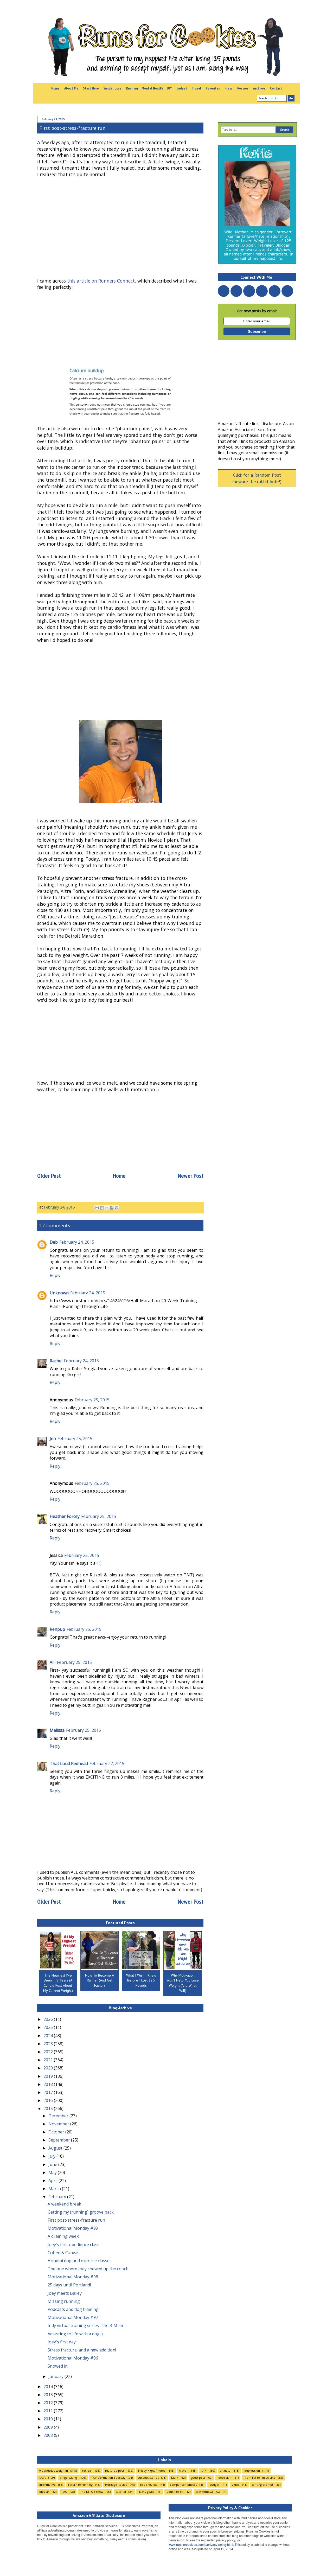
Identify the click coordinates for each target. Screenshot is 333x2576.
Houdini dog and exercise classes (80, 2261)
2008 (49, 2435)
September (60, 2140)
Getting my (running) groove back (81, 2212)
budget (214, 2485)
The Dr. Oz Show (92, 2492)
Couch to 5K (175, 2492)
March (55, 2189)
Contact (276, 88)
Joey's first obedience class (73, 2245)
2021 (49, 2060)
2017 (49, 2092)
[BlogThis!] (102, 1208)
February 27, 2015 (107, 1763)
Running (132, 88)
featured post (115, 2470)
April (53, 2181)
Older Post (49, 1176)
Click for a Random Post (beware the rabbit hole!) (257, 478)
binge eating (68, 2478)
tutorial (121, 2492)
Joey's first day (62, 2342)
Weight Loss (112, 88)
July (52, 2156)
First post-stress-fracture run (76, 2220)
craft (43, 2478)
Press (229, 88)
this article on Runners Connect (101, 281)
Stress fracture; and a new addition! (82, 2350)
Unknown (59, 1293)
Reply (55, 1275)
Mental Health (152, 88)
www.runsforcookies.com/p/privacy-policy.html (201, 2544)
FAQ (65, 2492)
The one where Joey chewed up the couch (88, 2269)
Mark (175, 2478)
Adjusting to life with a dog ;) (75, 2334)
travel (183, 2470)
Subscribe (257, 331)
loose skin (224, 2478)
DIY (169, 88)
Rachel (56, 1361)
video (236, 2485)
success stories (148, 2478)
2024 (49, 2036)
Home (55, 88)
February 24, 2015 (77, 1242)
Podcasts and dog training (73, 2309)
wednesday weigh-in (54, 2470)
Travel (196, 88)
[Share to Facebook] (112, 1208)
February (58, 2197)
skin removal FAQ (208, 2492)
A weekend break (64, 2204)
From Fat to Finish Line (260, 2478)
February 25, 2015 (92, 1400)
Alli (53, 1662)
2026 (49, 2019)
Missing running (64, 2301)
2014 (49, 2387)
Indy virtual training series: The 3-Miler (86, 2325)
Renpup (57, 1629)
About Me (71, 88)
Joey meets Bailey (65, 2293)
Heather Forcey (65, 1516)
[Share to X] (107, 1208)
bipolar (44, 2492)
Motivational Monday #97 (73, 2317)
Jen (53, 1439)
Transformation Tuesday (108, 2478)
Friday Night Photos (152, 2470)
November (59, 2124)
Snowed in (58, 2366)
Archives (259, 88)
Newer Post (191, 1176)
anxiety (225, 2470)
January (56, 2376)
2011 (49, 2411)
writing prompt (263, 2485)
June (53, 2164)
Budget (182, 88)
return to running (80, 2485)
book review (149, 2485)
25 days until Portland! (69, 2285)
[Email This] (97, 1208)
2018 (49, 2084)
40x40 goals (146, 2492)
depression (252, 2470)
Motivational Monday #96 (73, 2358)
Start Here (91, 88)
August (56, 2148)
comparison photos (183, 2485)
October (57, 2132)
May (53, 2172)
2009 (49, 2427)
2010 (49, 2419)
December (59, 2116)
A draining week (63, 2236)
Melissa (57, 1730)
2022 (49, 2052)
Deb (54, 1242)
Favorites (213, 88)
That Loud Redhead (69, 1763)
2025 (49, 2027)
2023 (49, 2044)
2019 (49, 2076)
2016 (49, 2100)
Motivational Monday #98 (73, 2277)
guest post (198, 2478)
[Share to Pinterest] (117, 1208)
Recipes (243, 88)
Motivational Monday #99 (73, 2228)
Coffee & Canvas (63, 2253)
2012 (49, 2403)
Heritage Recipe (116, 2485)
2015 (49, 2108)
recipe (87, 2470)
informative (47, 2485)
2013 (49, 2395)
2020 (49, 2068)
